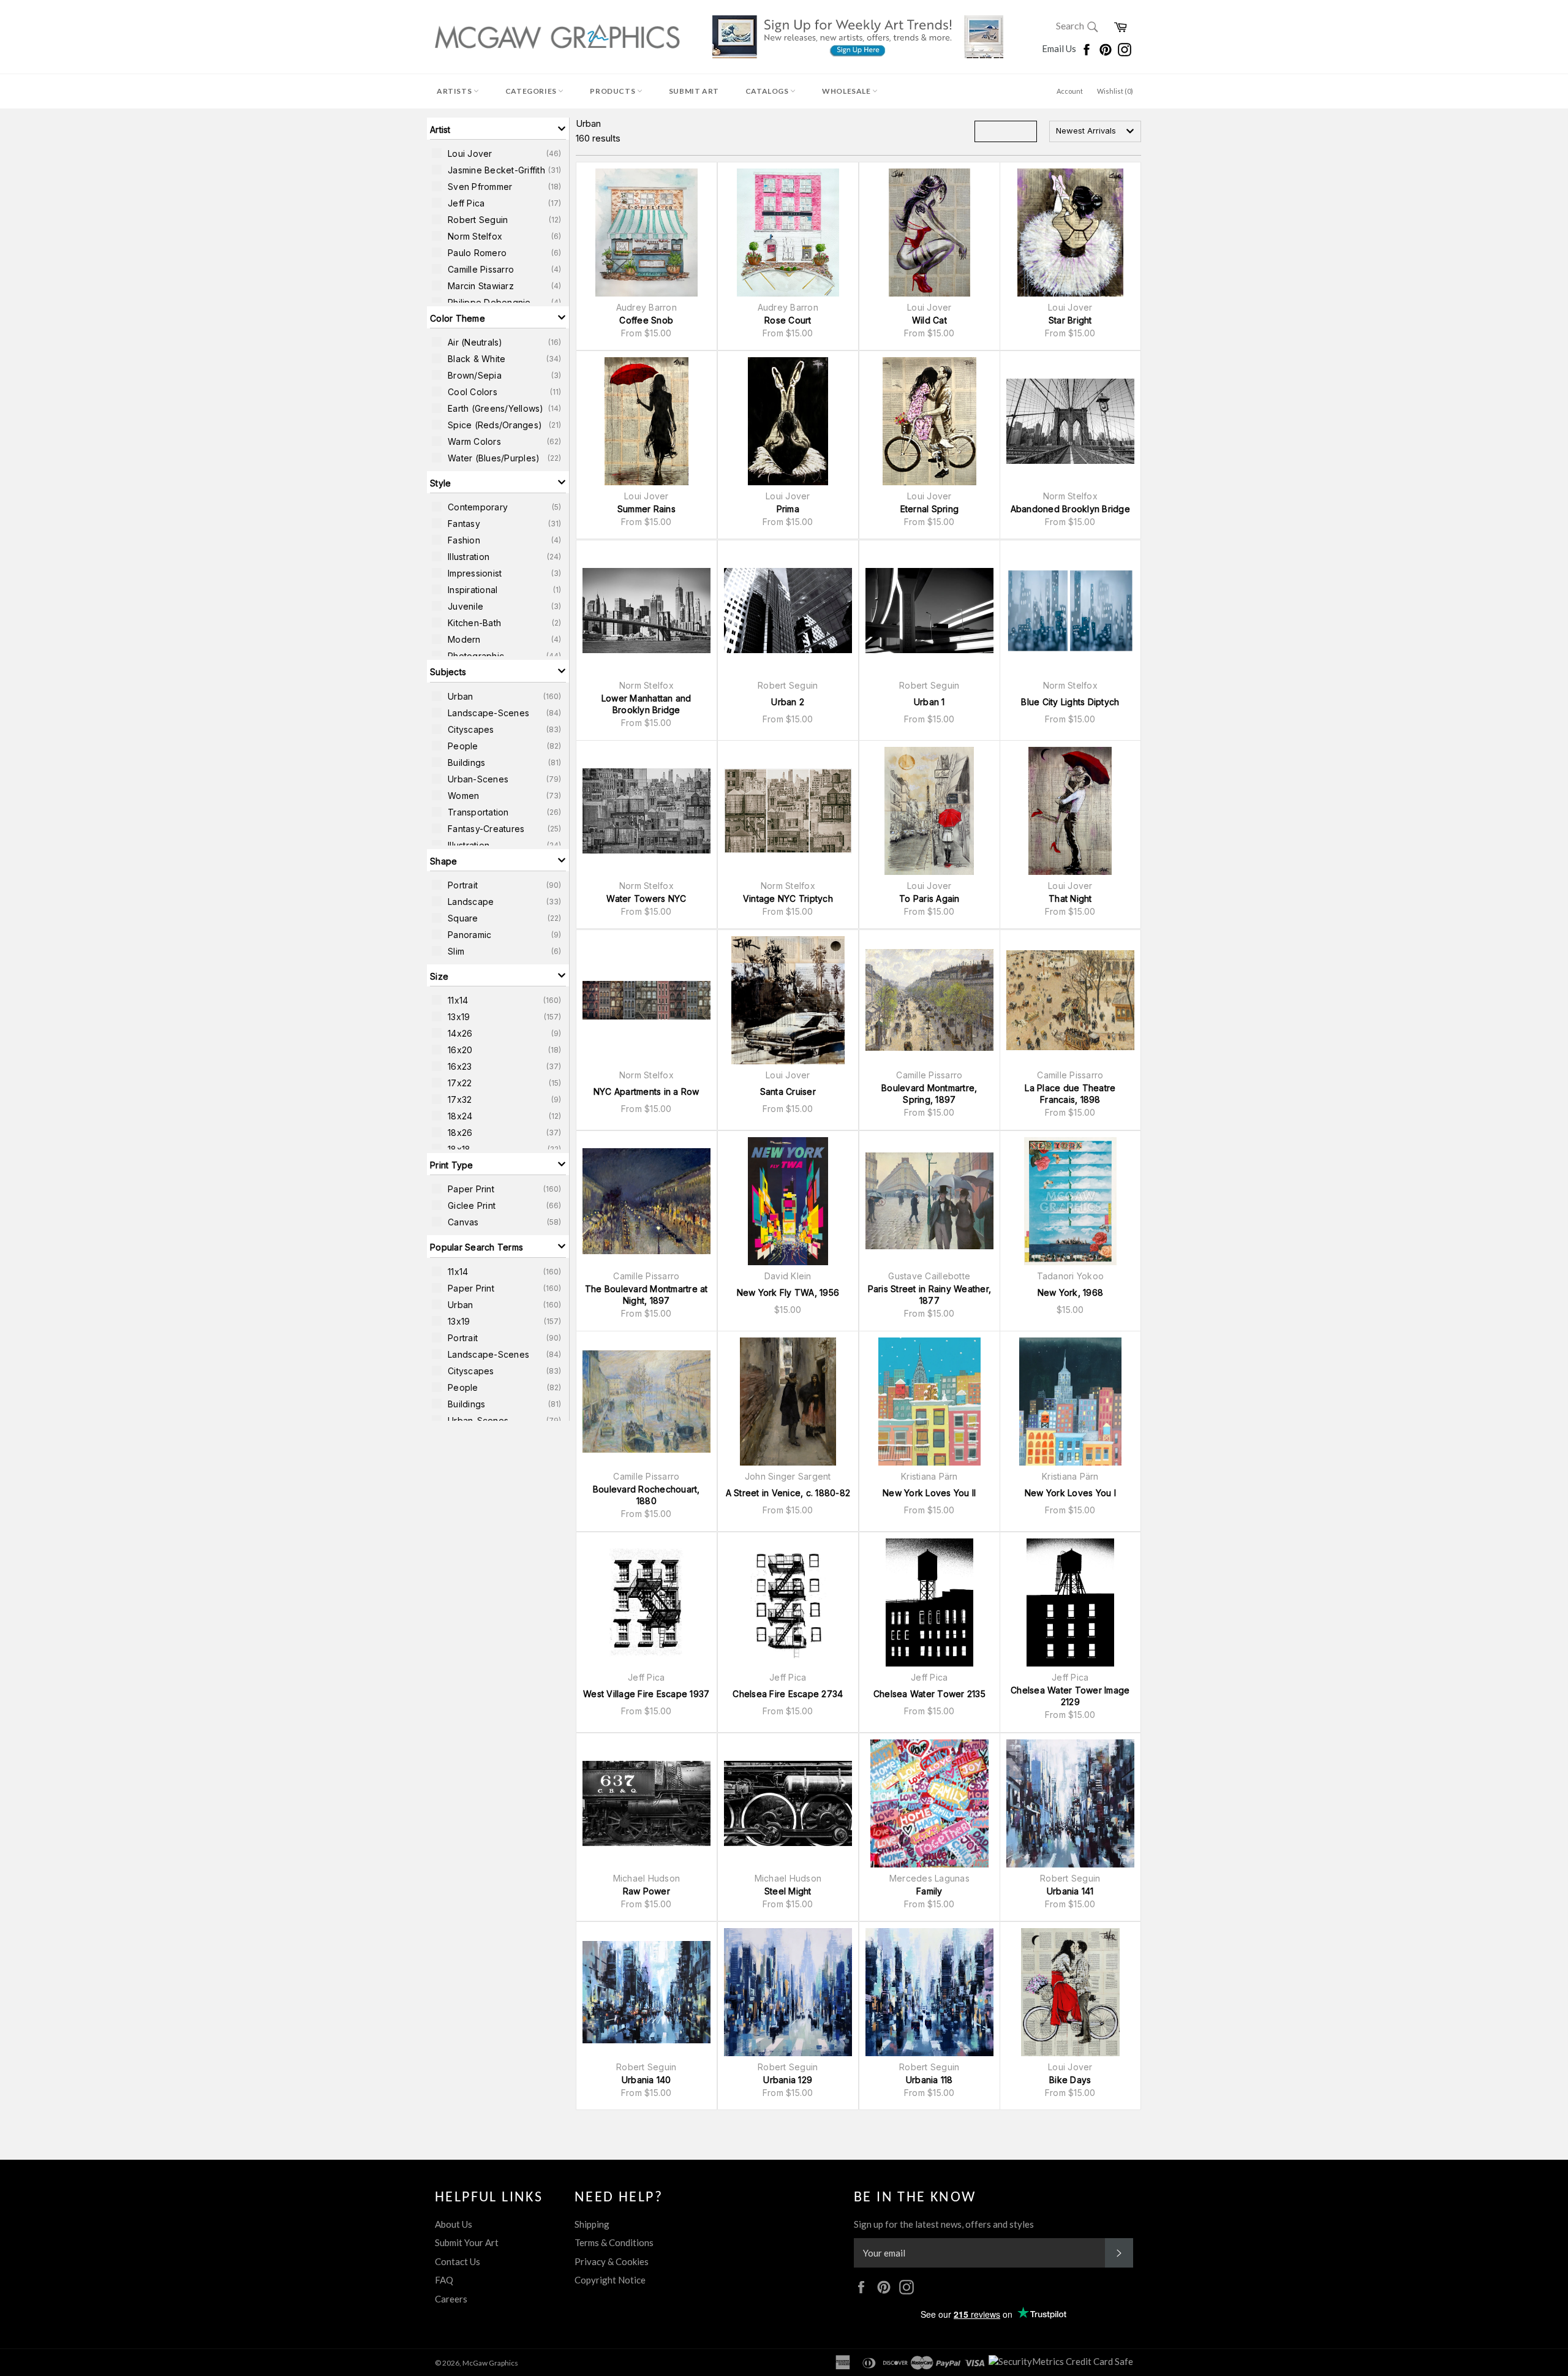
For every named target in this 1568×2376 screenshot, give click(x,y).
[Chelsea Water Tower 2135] (929, 1602)
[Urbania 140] (646, 1992)
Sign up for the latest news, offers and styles (944, 2224)
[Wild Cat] (929, 233)
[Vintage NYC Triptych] (788, 811)
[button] (498, 129)
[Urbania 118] (929, 1992)
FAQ (444, 2280)
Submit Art (694, 91)
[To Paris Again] (929, 811)
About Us (454, 2224)
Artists (455, 91)
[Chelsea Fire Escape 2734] (788, 1602)
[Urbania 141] (1070, 1803)
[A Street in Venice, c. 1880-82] (788, 1402)
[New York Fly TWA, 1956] (788, 1201)
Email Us (1060, 48)
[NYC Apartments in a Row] (646, 1000)
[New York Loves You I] (1070, 1402)
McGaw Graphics (490, 2363)
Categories (532, 91)
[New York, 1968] (1070, 1201)
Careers (451, 2299)
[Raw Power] (646, 1803)
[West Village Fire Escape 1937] (646, 1602)
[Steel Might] (788, 1803)
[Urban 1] (929, 611)
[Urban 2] (788, 611)
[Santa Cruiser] (788, 1000)
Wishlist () (1115, 91)
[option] (498, 153)
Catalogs (768, 91)
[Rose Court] (788, 233)
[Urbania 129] (788, 1992)
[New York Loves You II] (929, 1402)
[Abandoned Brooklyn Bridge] (1070, 421)
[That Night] (1070, 811)
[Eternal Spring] (929, 421)
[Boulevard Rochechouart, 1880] (646, 1402)
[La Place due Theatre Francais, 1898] (1070, 1000)
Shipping (592, 2224)
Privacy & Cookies (612, 2261)
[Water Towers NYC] (646, 811)
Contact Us (458, 2261)
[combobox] (1095, 131)
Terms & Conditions (614, 2242)
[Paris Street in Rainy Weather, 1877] (929, 1201)
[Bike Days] (1070, 1992)
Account (1070, 91)
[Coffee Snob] (646, 233)
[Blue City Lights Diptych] (1070, 611)
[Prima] (788, 421)
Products (613, 91)
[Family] (929, 1803)
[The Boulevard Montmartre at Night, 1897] (646, 1201)
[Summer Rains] (646, 421)
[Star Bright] (1070, 233)
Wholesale (847, 91)
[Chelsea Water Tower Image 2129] (1070, 1602)
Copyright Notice (610, 2280)
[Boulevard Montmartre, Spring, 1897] (929, 1000)
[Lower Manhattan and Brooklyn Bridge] (646, 611)
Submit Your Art (467, 2242)
